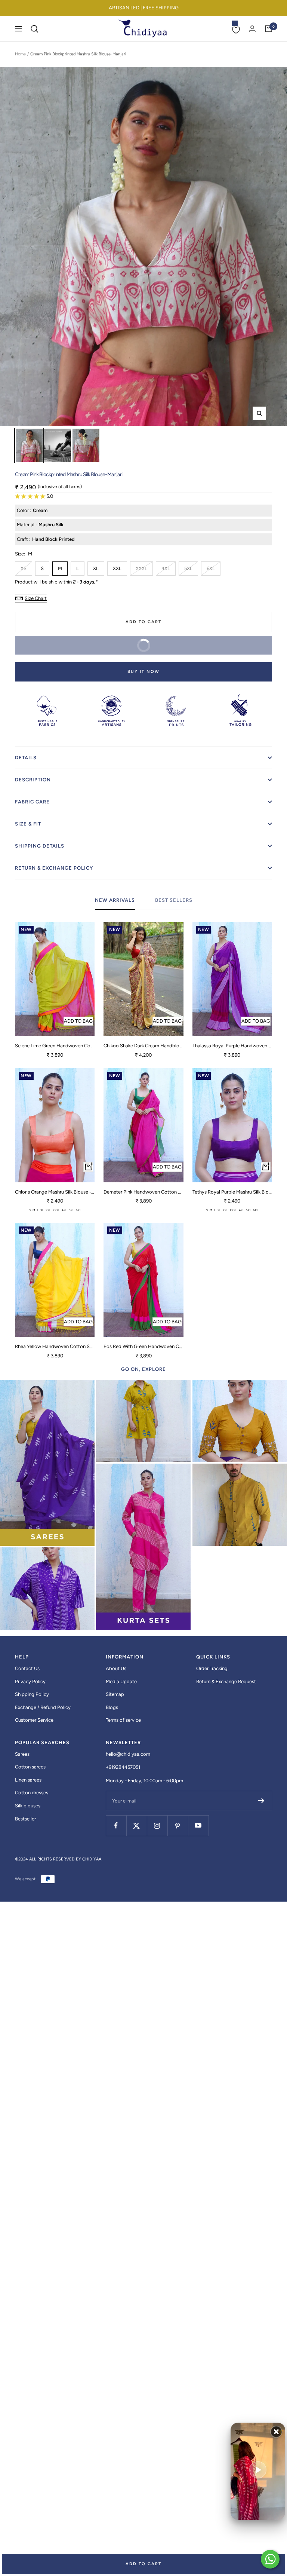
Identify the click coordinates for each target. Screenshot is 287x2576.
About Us (116, 1668)
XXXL (141, 568)
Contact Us (27, 1668)
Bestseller (25, 1819)
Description (33, 780)
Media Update (121, 1681)
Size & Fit (28, 824)
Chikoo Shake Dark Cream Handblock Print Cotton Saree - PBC (143, 1046)
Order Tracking (212, 1668)
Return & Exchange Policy (54, 868)
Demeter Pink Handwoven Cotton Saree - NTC (143, 1192)
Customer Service (34, 1720)
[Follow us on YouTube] (198, 1825)
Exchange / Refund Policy (43, 1707)
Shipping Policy (32, 1694)
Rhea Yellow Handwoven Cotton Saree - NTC (55, 1346)
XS (24, 568)
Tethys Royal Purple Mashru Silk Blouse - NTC (232, 1192)
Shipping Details (40, 846)
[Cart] (268, 29)
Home (20, 54)
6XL (211, 568)
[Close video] (276, 2432)
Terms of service (123, 1720)
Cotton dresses (32, 1793)
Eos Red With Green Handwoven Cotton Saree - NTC (143, 1346)
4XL (166, 568)
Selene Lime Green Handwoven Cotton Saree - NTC (55, 1046)
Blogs (112, 1707)
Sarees (22, 1754)
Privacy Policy (30, 1681)
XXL (117, 568)
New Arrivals (115, 900)
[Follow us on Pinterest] (178, 1825)
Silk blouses (28, 1806)
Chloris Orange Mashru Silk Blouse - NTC (55, 1192)
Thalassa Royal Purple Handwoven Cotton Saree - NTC (232, 1046)
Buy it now (143, 672)
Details (26, 758)
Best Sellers (174, 900)
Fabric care (32, 802)
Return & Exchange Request (226, 1681)
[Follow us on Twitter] (137, 1825)
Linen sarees (28, 1780)
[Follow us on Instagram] (157, 1825)
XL (96, 568)
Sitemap (115, 1694)
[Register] (261, 1801)
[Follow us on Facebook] (116, 1825)
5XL (188, 568)
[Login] (252, 29)
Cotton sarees (30, 1767)
